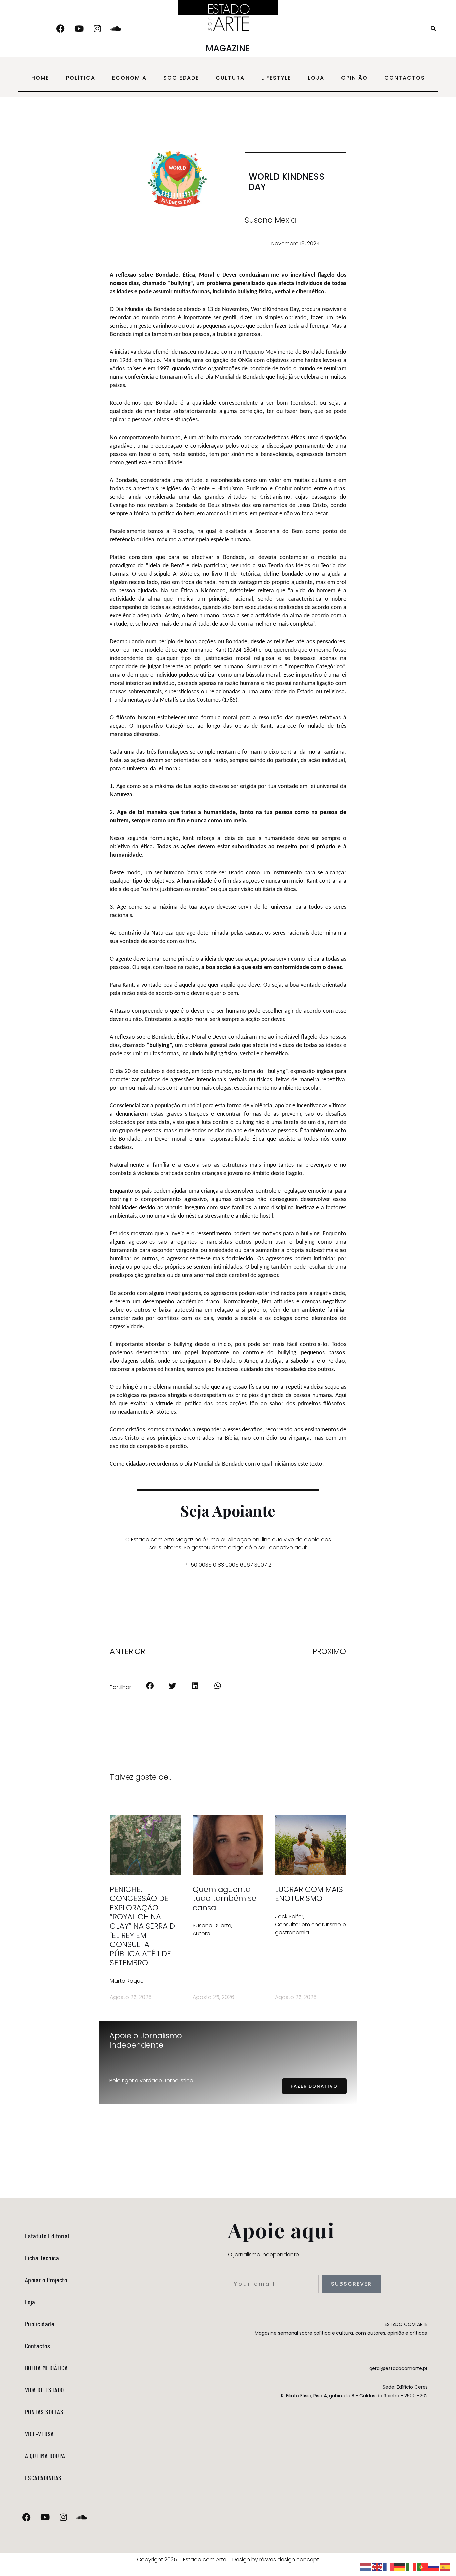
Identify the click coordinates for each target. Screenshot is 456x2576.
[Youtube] (79, 29)
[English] (377, 2566)
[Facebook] (61, 29)
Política (81, 78)
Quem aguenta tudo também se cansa (224, 1899)
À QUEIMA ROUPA (45, 2456)
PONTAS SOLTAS (44, 2412)
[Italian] (411, 2566)
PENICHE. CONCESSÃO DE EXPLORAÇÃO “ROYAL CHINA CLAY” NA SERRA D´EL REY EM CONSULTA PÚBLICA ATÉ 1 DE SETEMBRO (142, 1926)
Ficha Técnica (42, 2258)
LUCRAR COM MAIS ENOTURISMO (309, 1894)
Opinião (354, 78)
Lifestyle (276, 78)
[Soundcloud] (116, 29)
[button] (433, 29)
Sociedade (181, 78)
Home (40, 78)
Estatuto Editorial (47, 2236)
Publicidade (40, 2324)
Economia (129, 78)
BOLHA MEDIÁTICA (47, 2368)
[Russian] (434, 2566)
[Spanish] (445, 2566)
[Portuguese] (423, 2566)
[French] (389, 2566)
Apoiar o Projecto (46, 2280)
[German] (400, 2566)
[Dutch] (366, 2566)
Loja (316, 78)
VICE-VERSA (40, 2434)
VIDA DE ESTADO (45, 2390)
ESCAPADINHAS (43, 2478)
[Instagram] (97, 29)
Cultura (230, 78)
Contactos (405, 78)
